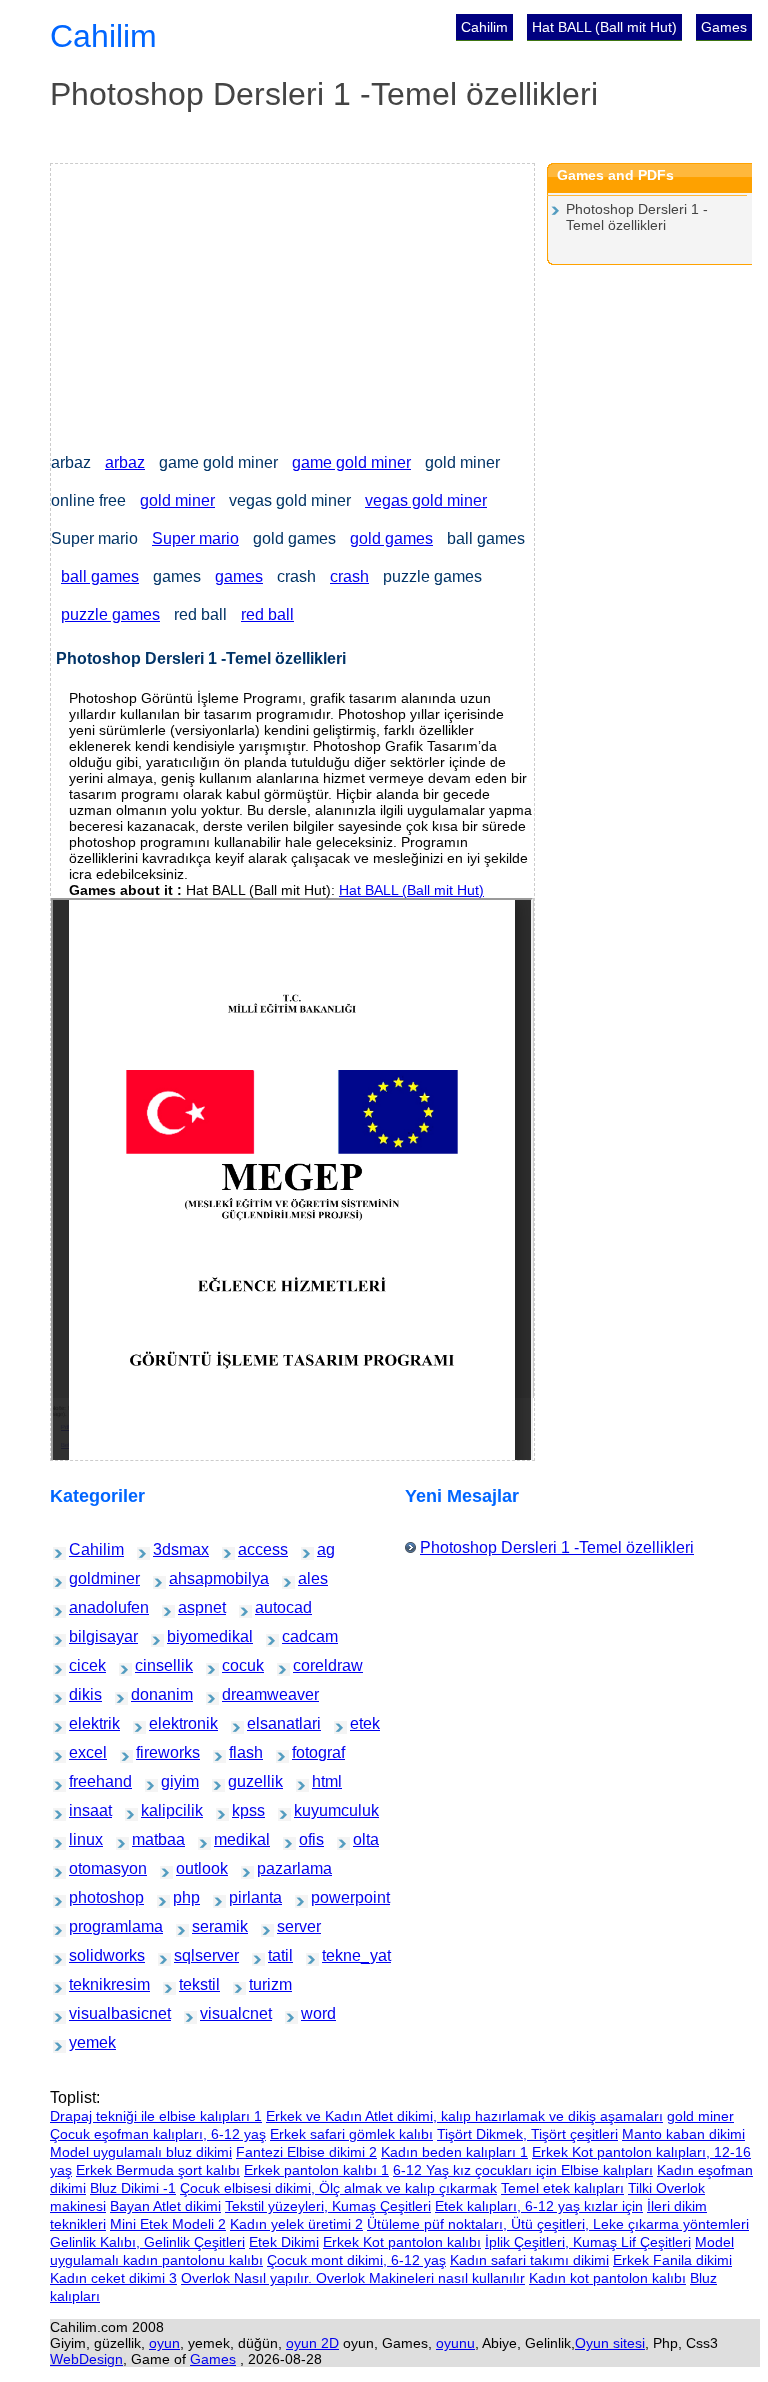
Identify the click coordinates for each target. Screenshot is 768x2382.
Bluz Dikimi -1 (133, 2188)
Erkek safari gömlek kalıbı (351, 2134)
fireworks (151, 1752)
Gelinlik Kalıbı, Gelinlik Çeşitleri (147, 2242)
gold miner (177, 500)
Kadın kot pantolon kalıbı (607, 2278)
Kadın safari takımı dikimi (529, 2260)
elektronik (165, 1723)
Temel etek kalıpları (562, 2188)
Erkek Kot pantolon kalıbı (402, 2242)
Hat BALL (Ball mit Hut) (604, 27)
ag (326, 1549)
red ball (267, 614)
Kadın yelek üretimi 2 (296, 2224)
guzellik (242, 1781)
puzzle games (110, 614)
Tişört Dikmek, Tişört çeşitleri (527, 2134)
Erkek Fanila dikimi (672, 2260)
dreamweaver (242, 1694)
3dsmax (167, 1549)
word (312, 2013)
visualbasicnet (90, 2013)
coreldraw (309, 1665)
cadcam (296, 1636)
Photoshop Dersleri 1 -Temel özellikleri (637, 217)
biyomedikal (186, 1636)
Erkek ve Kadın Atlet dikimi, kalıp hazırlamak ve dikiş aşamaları (464, 2116)
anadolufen (87, 1607)
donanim (146, 1694)
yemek (82, 2042)
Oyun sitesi (610, 2343)
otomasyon (87, 1868)
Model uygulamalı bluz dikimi (141, 2152)
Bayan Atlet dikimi (165, 2206)
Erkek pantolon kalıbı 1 (316, 2170)
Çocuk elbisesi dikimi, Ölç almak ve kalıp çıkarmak (338, 2188)
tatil (278, 1955)
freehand (84, 1781)
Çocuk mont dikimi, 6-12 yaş (356, 2260)
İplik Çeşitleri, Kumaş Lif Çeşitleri (588, 2242)
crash (349, 576)
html (322, 1781)
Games (724, 27)
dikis (80, 1694)
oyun (164, 2343)
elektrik (83, 1723)
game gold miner (351, 462)
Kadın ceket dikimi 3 (113, 2278)
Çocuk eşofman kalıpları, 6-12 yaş (158, 2134)
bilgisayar (85, 1636)
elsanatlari (264, 1723)
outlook (190, 1868)
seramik (206, 1926)
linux (80, 1839)
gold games (391, 538)
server (289, 1926)
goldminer (86, 1578)
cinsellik (150, 1665)
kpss (243, 1810)
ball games (100, 576)
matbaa (146, 1839)
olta (363, 1839)
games (239, 576)
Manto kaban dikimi (683, 2134)
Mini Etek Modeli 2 (168, 2224)
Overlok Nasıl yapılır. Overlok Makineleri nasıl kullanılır (353, 2278)
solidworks (86, 1955)
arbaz (125, 462)
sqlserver (190, 1955)
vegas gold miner (426, 500)
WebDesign (86, 2359)
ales (308, 1578)
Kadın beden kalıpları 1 (454, 2152)
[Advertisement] (292, 304)
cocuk (234, 1665)
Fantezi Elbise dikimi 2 (306, 2152)
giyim (173, 1781)
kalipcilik (156, 1810)
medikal (228, 1839)
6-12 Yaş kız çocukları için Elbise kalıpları (523, 2170)
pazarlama (274, 1868)
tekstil (191, 1984)
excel (81, 1752)
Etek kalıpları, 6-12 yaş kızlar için (539, 2206)
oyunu (455, 2343)
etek (360, 1723)
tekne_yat (338, 1955)
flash (240, 1752)
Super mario (195, 538)
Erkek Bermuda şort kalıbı (158, 2170)
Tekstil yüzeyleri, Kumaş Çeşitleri (328, 2206)
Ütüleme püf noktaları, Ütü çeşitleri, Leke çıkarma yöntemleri (558, 2224)
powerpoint (329, 1897)
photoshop (86, 1897)
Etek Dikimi (284, 2242)
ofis (309, 1839)
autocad (269, 1607)
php (183, 1897)
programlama (89, 1926)
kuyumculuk (313, 1810)
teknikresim (87, 1984)
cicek (80, 1665)
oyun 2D (312, 2343)
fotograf (306, 1752)
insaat (81, 1810)
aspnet (191, 1607)
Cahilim (484, 27)
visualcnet (217, 2013)
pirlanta (243, 1897)
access (251, 1549)
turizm (261, 1984)
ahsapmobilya (190, 1578)
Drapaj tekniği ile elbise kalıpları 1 (156, 2116)
